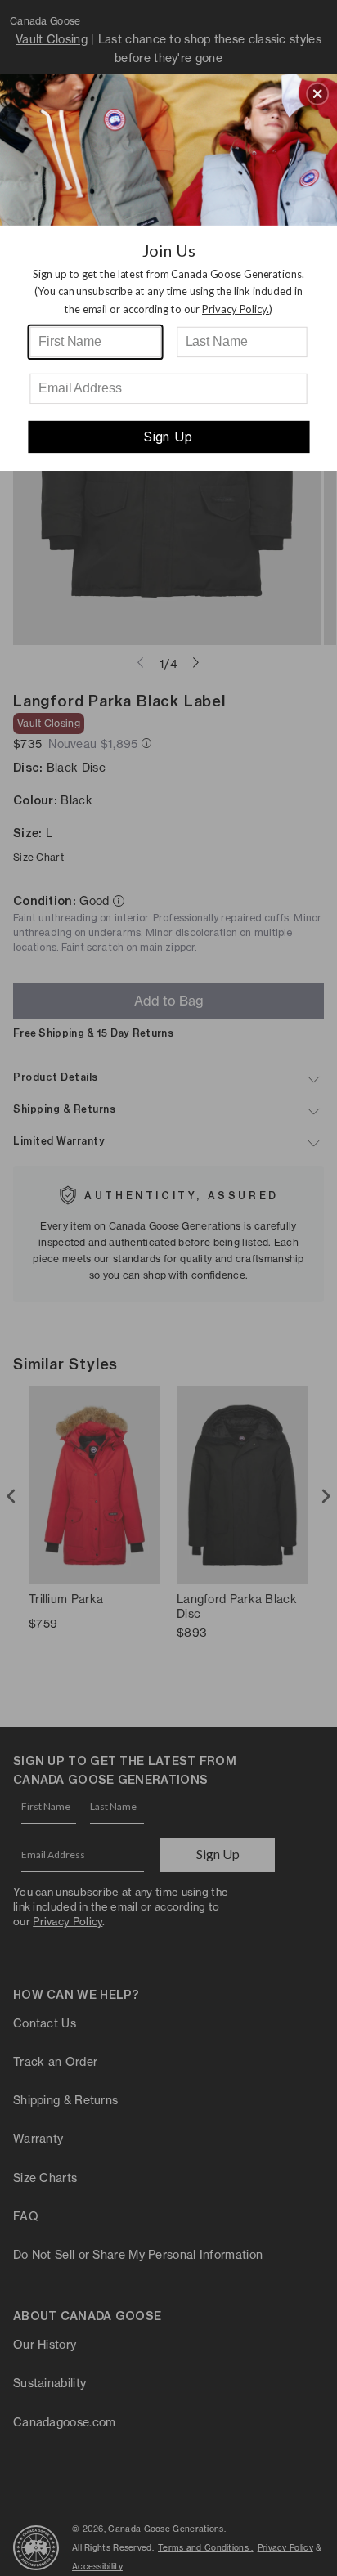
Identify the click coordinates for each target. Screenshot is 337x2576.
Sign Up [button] (168, 437)
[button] (317, 93)
